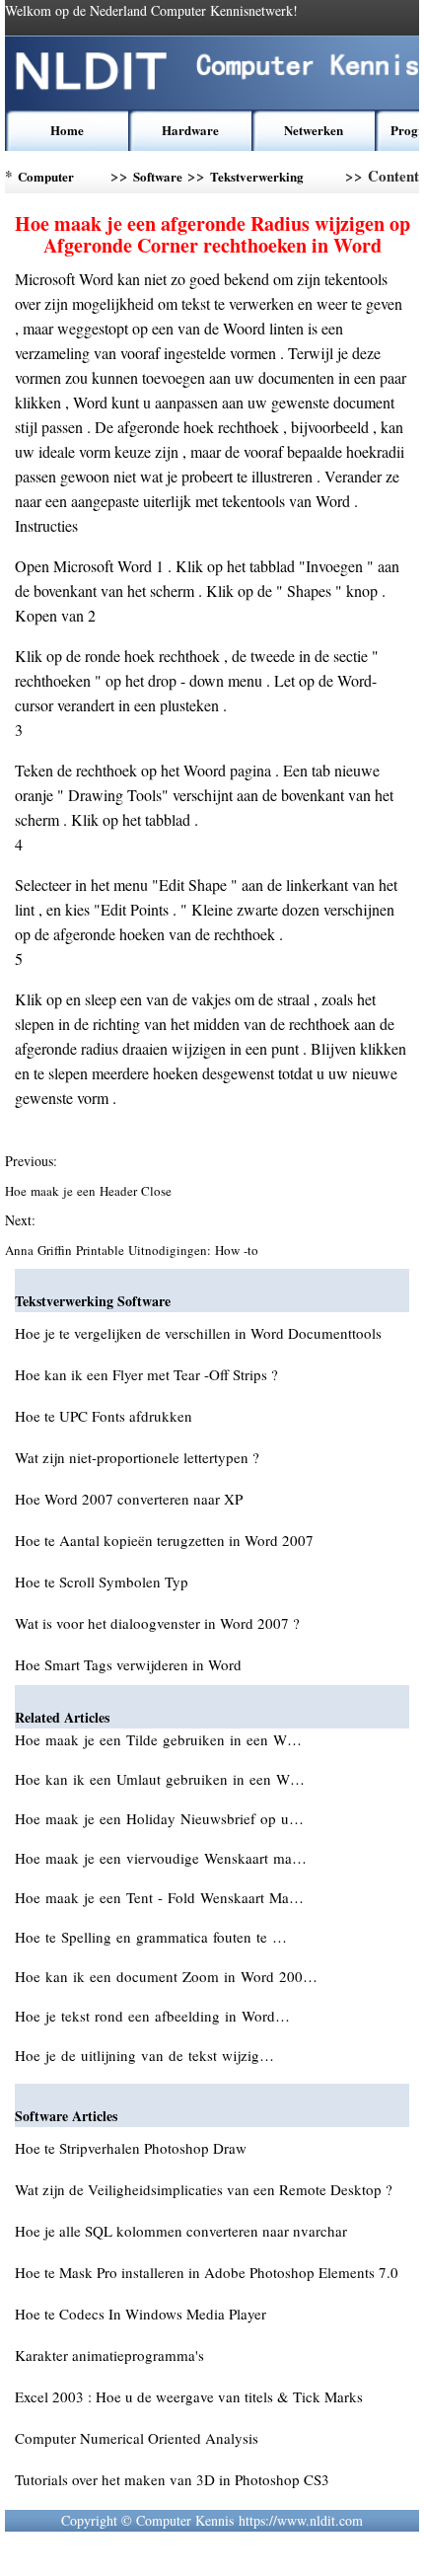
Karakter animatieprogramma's (109, 2355)
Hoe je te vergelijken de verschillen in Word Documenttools (198, 1333)
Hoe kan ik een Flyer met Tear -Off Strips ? (146, 1374)
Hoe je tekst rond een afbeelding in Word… (152, 2016)
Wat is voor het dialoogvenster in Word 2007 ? (157, 1623)
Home (67, 130)
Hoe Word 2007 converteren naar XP (129, 1499)
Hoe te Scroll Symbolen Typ (102, 1582)
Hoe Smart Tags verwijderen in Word (128, 1664)
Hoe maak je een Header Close (90, 1191)
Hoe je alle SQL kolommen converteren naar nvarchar (181, 2231)
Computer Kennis (46, 180)
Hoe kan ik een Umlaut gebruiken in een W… (160, 1779)
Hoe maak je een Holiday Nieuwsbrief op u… (159, 1818)
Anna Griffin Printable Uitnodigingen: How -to (134, 1250)
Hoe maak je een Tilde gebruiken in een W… (158, 1739)
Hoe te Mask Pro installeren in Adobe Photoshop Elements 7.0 (207, 2272)
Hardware (190, 130)
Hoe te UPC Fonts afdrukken (104, 1416)
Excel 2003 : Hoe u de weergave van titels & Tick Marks (189, 2396)
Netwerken (314, 130)
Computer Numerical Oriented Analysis (137, 2438)
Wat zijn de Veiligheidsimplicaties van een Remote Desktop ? (204, 2189)
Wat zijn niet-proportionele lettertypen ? (137, 1457)
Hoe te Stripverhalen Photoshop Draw (131, 2148)
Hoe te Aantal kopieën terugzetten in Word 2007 (164, 1540)
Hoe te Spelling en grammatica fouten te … (151, 1937)
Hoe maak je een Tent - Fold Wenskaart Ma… (159, 1897)
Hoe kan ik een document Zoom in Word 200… (166, 1976)
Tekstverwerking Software (257, 180)
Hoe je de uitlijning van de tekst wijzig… (144, 2055)
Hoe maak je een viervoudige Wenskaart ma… (161, 1858)
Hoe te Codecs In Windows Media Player (141, 2314)
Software (158, 176)
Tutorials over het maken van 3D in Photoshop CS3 (172, 2479)
